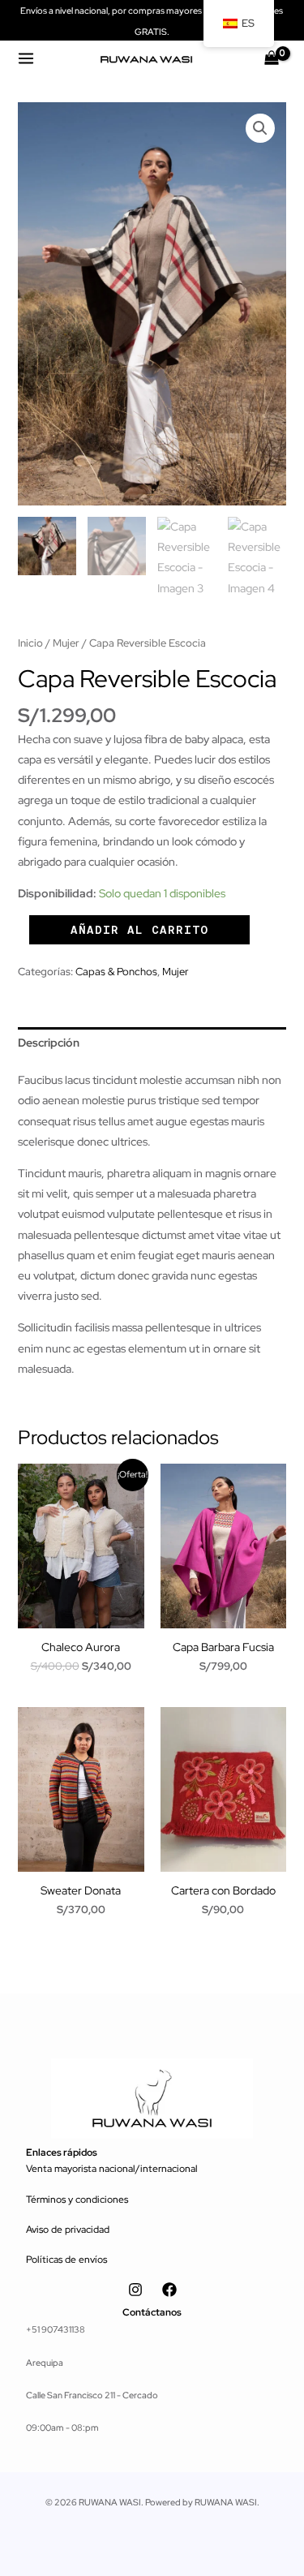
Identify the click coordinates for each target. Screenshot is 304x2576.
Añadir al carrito (139, 930)
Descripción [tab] (49, 1043)
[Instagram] (135, 2290)
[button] (260, 128)
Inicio (30, 643)
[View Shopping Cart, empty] (272, 58)
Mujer (66, 643)
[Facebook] (169, 2290)
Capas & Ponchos (116, 972)
